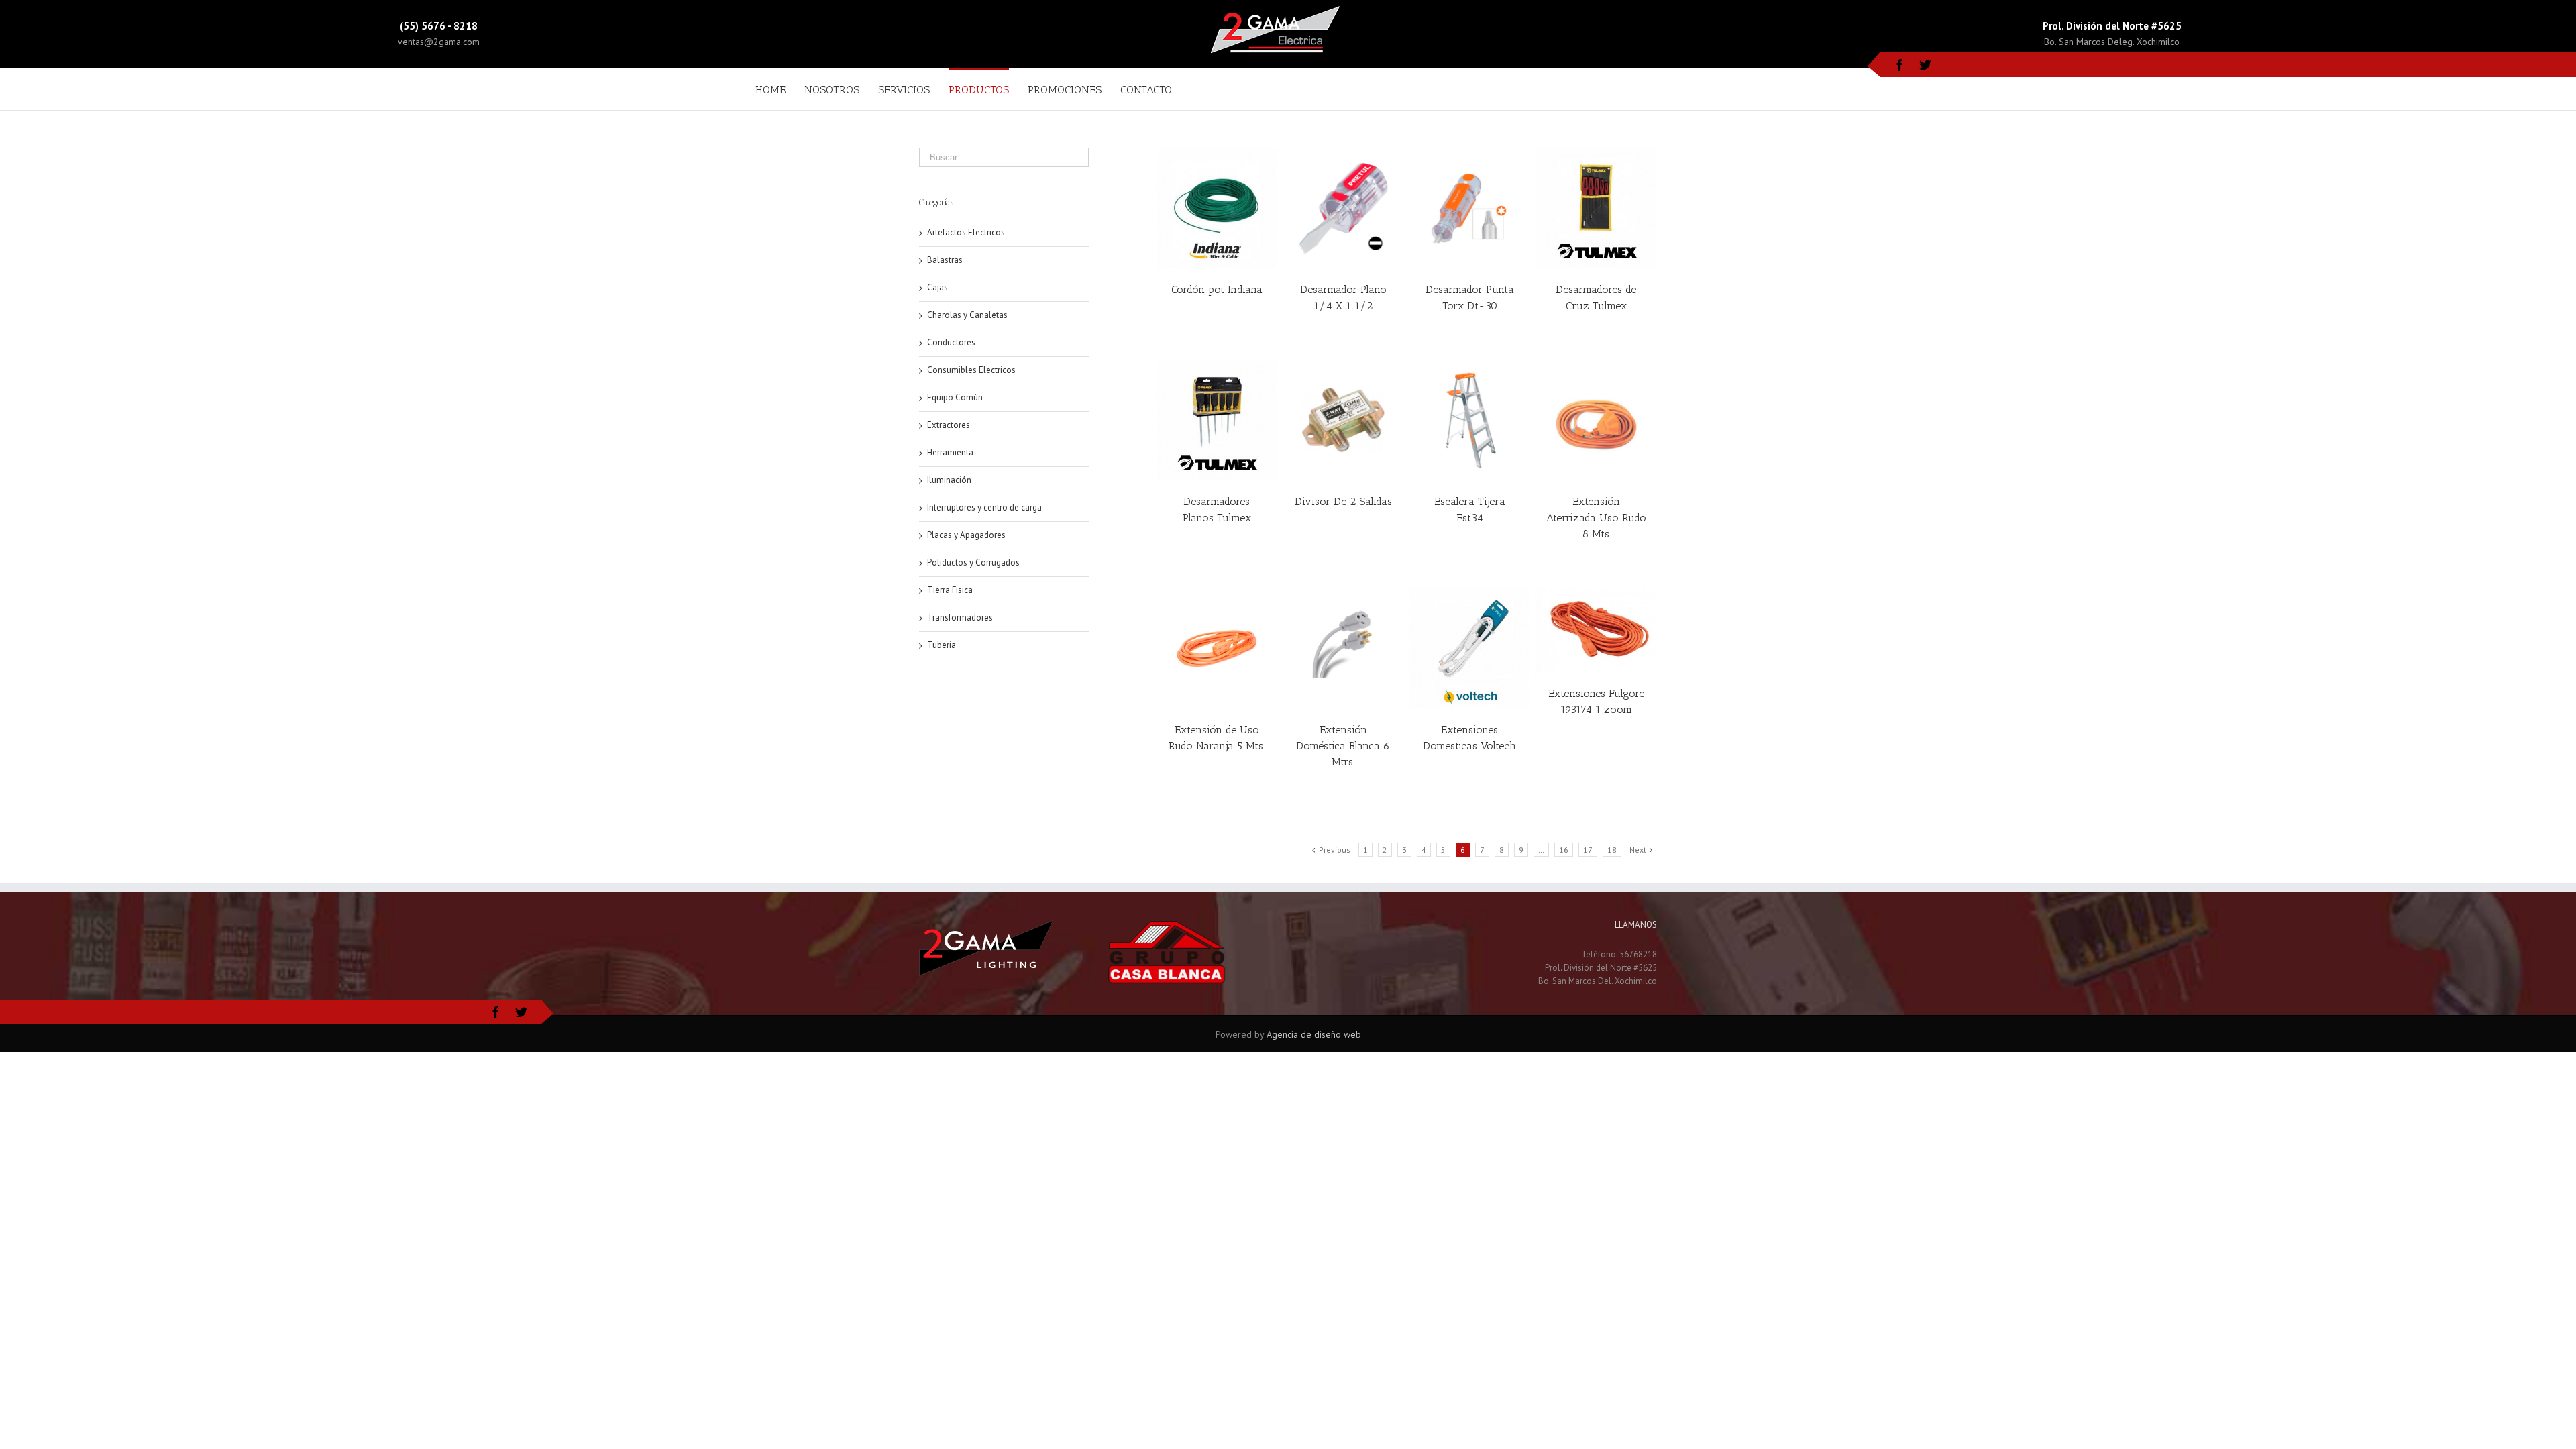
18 (1612, 850)
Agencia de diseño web (1314, 1034)
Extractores (949, 425)
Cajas (937, 287)
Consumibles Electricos (971, 370)
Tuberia (942, 645)
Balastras (945, 260)
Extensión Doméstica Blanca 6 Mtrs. (1343, 746)
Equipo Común (955, 397)
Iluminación (949, 480)
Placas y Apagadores (966, 535)
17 (1588, 850)
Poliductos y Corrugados (973, 562)
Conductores (951, 342)
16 (1564, 850)
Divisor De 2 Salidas (1343, 501)
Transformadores (960, 618)
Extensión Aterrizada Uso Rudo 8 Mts (1596, 518)
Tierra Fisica (950, 590)
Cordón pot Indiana (1217, 289)
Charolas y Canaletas (967, 315)
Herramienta (950, 452)
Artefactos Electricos (966, 232)
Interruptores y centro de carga (984, 507)
